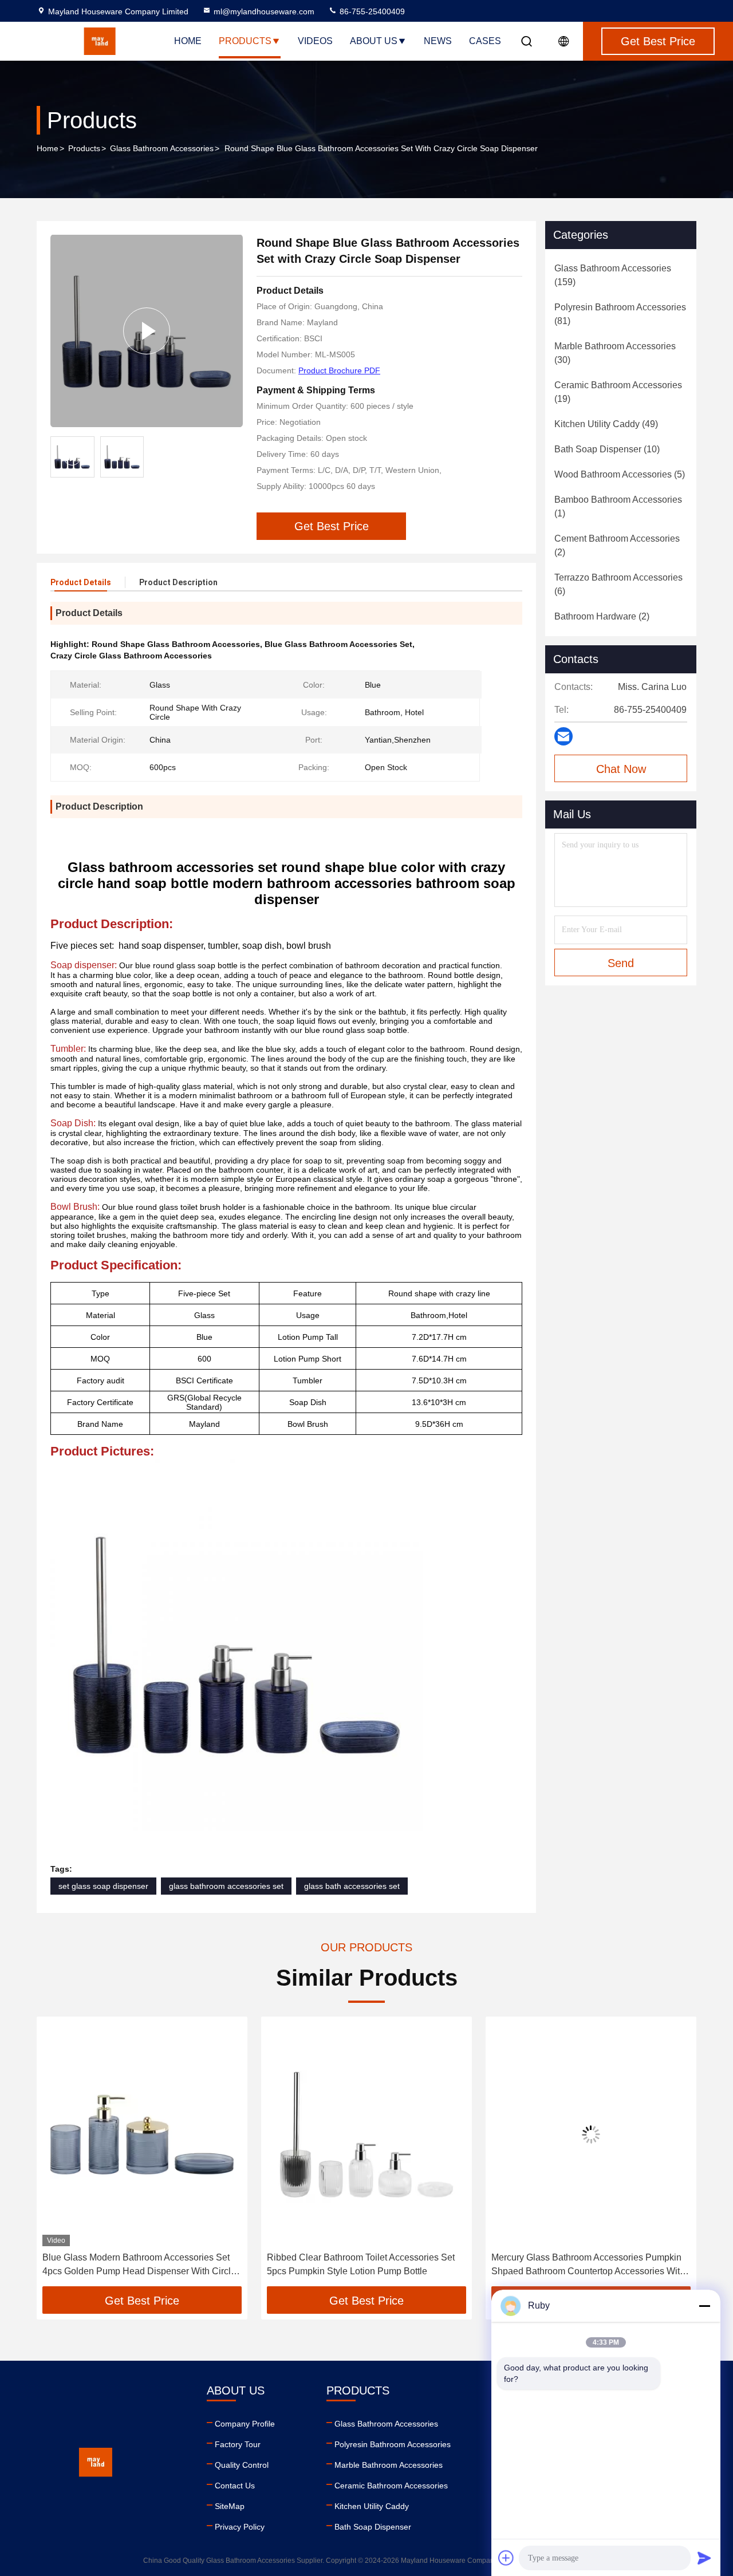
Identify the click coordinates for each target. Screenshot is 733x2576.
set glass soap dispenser (103, 1886)
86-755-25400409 (371, 11)
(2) (617, 545)
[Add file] (506, 2558)
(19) (618, 392)
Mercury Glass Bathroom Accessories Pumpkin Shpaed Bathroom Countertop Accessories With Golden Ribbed (388, 2265)
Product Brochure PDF (339, 370)
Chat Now (621, 769)
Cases (485, 41)
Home (188, 41)
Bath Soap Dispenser (373, 2527)
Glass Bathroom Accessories (162, 148)
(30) (615, 353)
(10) (607, 449)
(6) (618, 584)
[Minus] (704, 2306)
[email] (563, 736)
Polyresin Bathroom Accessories (393, 2444)
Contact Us (235, 2486)
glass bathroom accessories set (226, 1886)
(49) (606, 424)
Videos (315, 41)
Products (245, 41)
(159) (613, 275)
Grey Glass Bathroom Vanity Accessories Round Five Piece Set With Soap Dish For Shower (613, 2264)
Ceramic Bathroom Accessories (391, 2486)
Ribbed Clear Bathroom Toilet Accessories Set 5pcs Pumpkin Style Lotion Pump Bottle (160, 2264)
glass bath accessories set (352, 1886)
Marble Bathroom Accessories (389, 2465)
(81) (620, 314)
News (438, 41)
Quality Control (242, 2465)
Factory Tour (238, 2444)
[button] (57, 2156)
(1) (618, 506)
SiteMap (230, 2506)
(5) (620, 474)
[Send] (704, 2558)
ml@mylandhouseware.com (264, 11)
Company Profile (245, 2424)
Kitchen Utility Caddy (372, 2506)
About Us (374, 41)
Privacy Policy (240, 2527)
